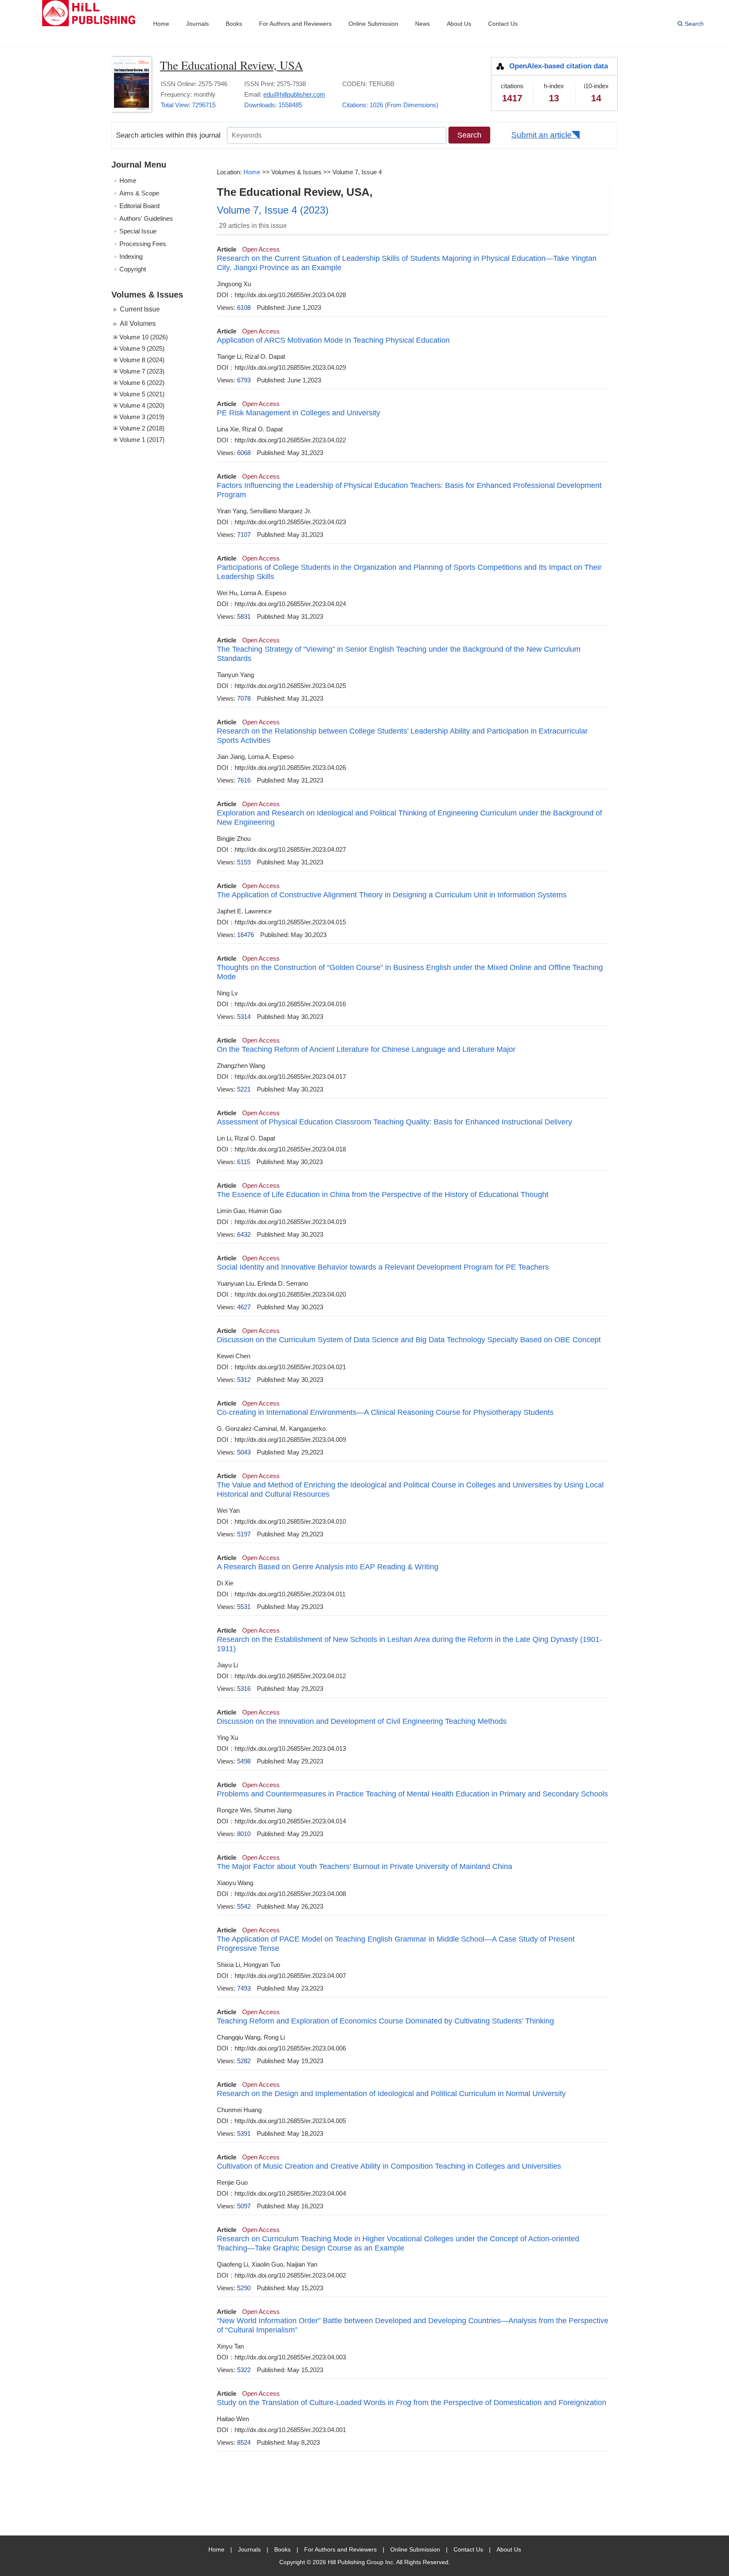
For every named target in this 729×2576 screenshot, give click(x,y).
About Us (459, 24)
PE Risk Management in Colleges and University (298, 413)
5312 (244, 1380)
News (423, 24)
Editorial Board (139, 206)
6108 (244, 307)
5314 (244, 1017)
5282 (244, 2061)
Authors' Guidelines (146, 218)
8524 (244, 2442)
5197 (244, 1534)
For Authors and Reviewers (295, 24)
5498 (244, 1761)
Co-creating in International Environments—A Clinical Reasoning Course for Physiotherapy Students (385, 1412)
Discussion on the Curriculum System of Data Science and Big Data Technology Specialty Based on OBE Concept (409, 1340)
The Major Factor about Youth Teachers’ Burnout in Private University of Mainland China (364, 1866)
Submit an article (541, 135)
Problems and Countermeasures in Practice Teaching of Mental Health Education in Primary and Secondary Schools (412, 1794)
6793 (244, 380)
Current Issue (140, 309)
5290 (244, 2288)
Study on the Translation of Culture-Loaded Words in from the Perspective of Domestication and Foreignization (412, 2403)
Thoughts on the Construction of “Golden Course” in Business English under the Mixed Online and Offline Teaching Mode (410, 972)
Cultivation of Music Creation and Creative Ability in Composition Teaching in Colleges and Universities (389, 2166)
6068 (244, 453)
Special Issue (138, 231)
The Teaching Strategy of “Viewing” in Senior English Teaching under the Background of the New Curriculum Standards (399, 654)
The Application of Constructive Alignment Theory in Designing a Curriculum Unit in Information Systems (392, 895)
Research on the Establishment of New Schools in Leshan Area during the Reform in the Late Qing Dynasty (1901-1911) (409, 1644)
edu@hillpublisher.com (294, 94)
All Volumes (138, 323)
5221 (244, 1089)
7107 (244, 535)
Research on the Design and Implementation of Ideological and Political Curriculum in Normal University (391, 2094)
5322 (244, 2370)
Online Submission (373, 24)
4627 (244, 1307)
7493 (244, 1988)
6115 (244, 1162)
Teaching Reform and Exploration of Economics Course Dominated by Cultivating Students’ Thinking (385, 2021)
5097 (244, 2206)
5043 (244, 1452)
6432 (244, 1234)
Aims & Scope (139, 193)
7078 (244, 698)
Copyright (133, 269)
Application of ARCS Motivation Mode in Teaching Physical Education (333, 340)
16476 (246, 935)
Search (694, 24)
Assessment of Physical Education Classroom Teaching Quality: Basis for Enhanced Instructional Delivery (394, 1122)
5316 (244, 1689)
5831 (244, 616)
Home (161, 24)
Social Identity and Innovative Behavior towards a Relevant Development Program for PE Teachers (383, 1267)
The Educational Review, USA (231, 65)
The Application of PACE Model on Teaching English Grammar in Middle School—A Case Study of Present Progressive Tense (396, 1944)
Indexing (131, 256)
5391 (244, 2133)
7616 (244, 780)
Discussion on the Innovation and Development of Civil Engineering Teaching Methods (362, 1721)
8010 (244, 1834)
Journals (197, 24)
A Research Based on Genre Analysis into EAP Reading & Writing (328, 1567)
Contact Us (503, 24)
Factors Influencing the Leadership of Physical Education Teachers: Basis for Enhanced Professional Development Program (409, 490)
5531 (244, 1607)
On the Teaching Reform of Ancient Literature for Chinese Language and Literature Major (366, 1049)
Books (234, 24)
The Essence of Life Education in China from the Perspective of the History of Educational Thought (383, 1195)
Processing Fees (143, 244)
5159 (244, 862)
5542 (244, 1906)
